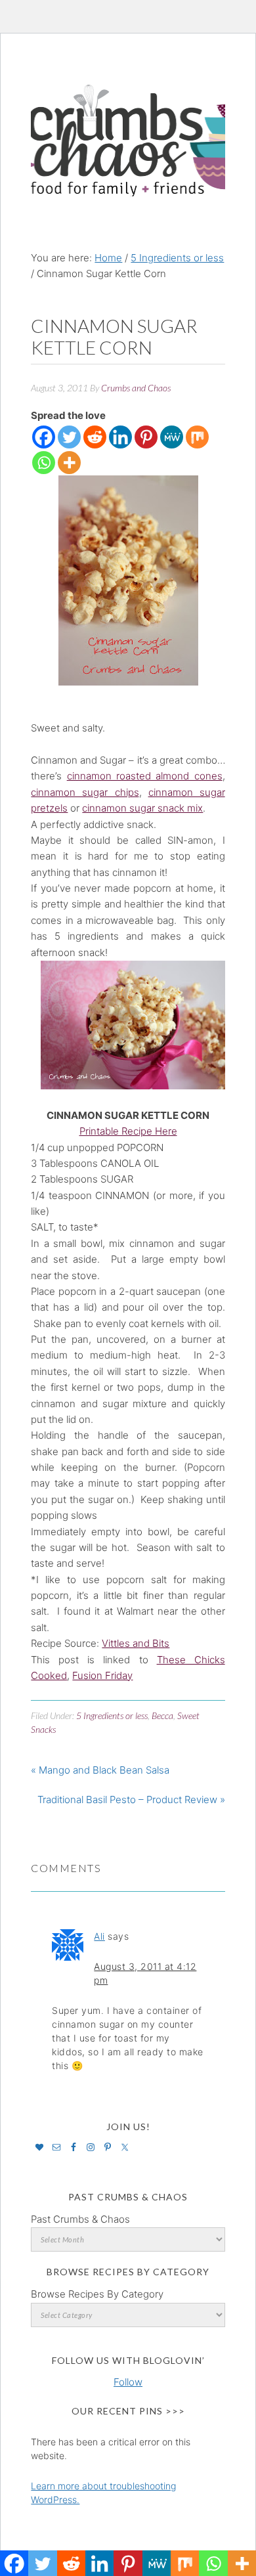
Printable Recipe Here (128, 1131)
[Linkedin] (120, 437)
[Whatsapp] (44, 463)
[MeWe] (172, 437)
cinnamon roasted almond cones (145, 776)
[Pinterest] (146, 437)
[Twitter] (69, 437)
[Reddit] (95, 437)
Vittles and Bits (136, 1643)
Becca (162, 1715)
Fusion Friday (102, 1675)
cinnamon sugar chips (85, 792)
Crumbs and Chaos (128, 127)
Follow (128, 2382)
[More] (69, 463)
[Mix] (197, 437)
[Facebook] (44, 437)
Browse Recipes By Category (97, 2294)
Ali (99, 1936)
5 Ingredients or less (112, 1715)
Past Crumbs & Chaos (80, 2219)
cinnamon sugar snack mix (142, 808)
